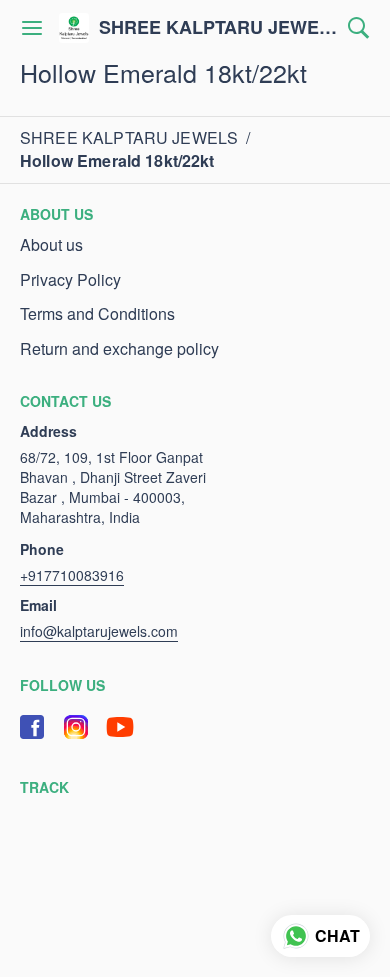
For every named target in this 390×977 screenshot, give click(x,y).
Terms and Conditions (97, 314)
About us (51, 245)
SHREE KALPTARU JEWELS (218, 28)
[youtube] (120, 727)
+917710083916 (72, 575)
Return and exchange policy (119, 349)
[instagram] (76, 727)
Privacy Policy (70, 280)
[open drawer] (32, 28)
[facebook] (32, 727)
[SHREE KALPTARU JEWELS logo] (74, 28)
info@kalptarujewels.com (99, 631)
